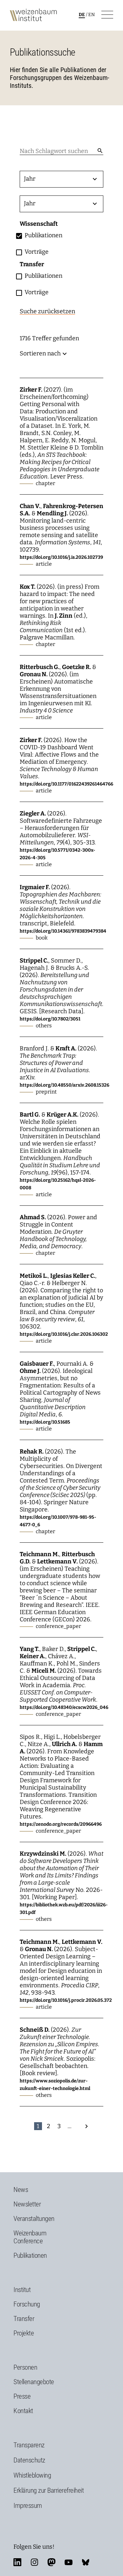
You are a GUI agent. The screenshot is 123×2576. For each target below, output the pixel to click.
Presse (22, 2396)
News (21, 2190)
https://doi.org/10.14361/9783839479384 (63, 931)
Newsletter (27, 2204)
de (82, 15)
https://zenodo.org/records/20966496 (61, 1824)
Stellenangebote (34, 2382)
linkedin (17, 2562)
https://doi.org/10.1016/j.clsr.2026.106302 (64, 1334)
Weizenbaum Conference (30, 2237)
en (92, 15)
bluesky (86, 2562)
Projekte (24, 2333)
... (70, 2126)
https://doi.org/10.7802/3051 (50, 1019)
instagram (34, 2562)
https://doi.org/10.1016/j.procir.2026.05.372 (66, 2000)
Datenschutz (29, 2460)
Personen (25, 2367)
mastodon (51, 2562)
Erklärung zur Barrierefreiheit (49, 2490)
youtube (69, 2562)
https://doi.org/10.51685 (45, 1422)
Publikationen (30, 2255)
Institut (22, 2290)
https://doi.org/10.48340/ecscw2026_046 (64, 1707)
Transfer (24, 2319)
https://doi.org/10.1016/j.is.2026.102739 (61, 557)
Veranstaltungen (34, 2219)
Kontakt (23, 2411)
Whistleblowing (32, 2475)
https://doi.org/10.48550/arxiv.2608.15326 (64, 1085)
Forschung (27, 2304)
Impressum (28, 2506)
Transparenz (29, 2445)
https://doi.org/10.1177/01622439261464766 (66, 784)
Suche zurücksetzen (47, 311)
